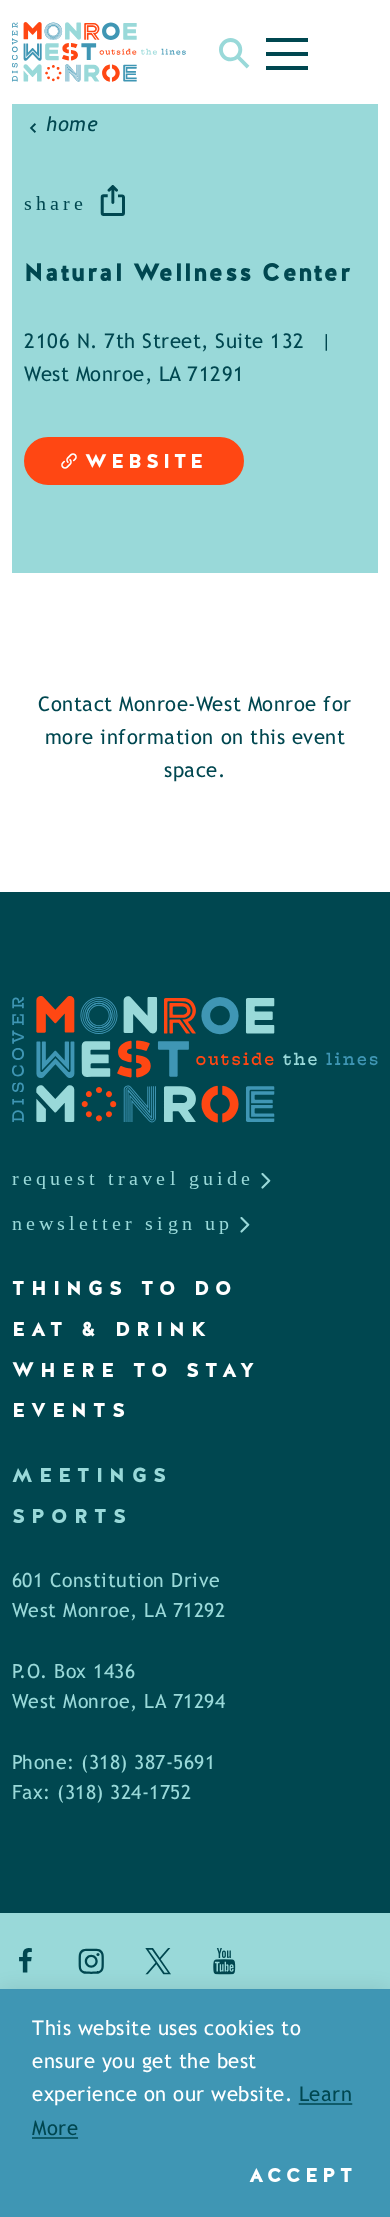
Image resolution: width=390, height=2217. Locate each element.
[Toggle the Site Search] (234, 52)
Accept (302, 2175)
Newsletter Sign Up (122, 1223)
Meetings (92, 1475)
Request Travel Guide (133, 1178)
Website (146, 461)
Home (72, 125)
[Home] (99, 52)
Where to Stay (136, 1370)
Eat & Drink (112, 1329)
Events (72, 1410)
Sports (72, 1516)
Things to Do (125, 1288)
